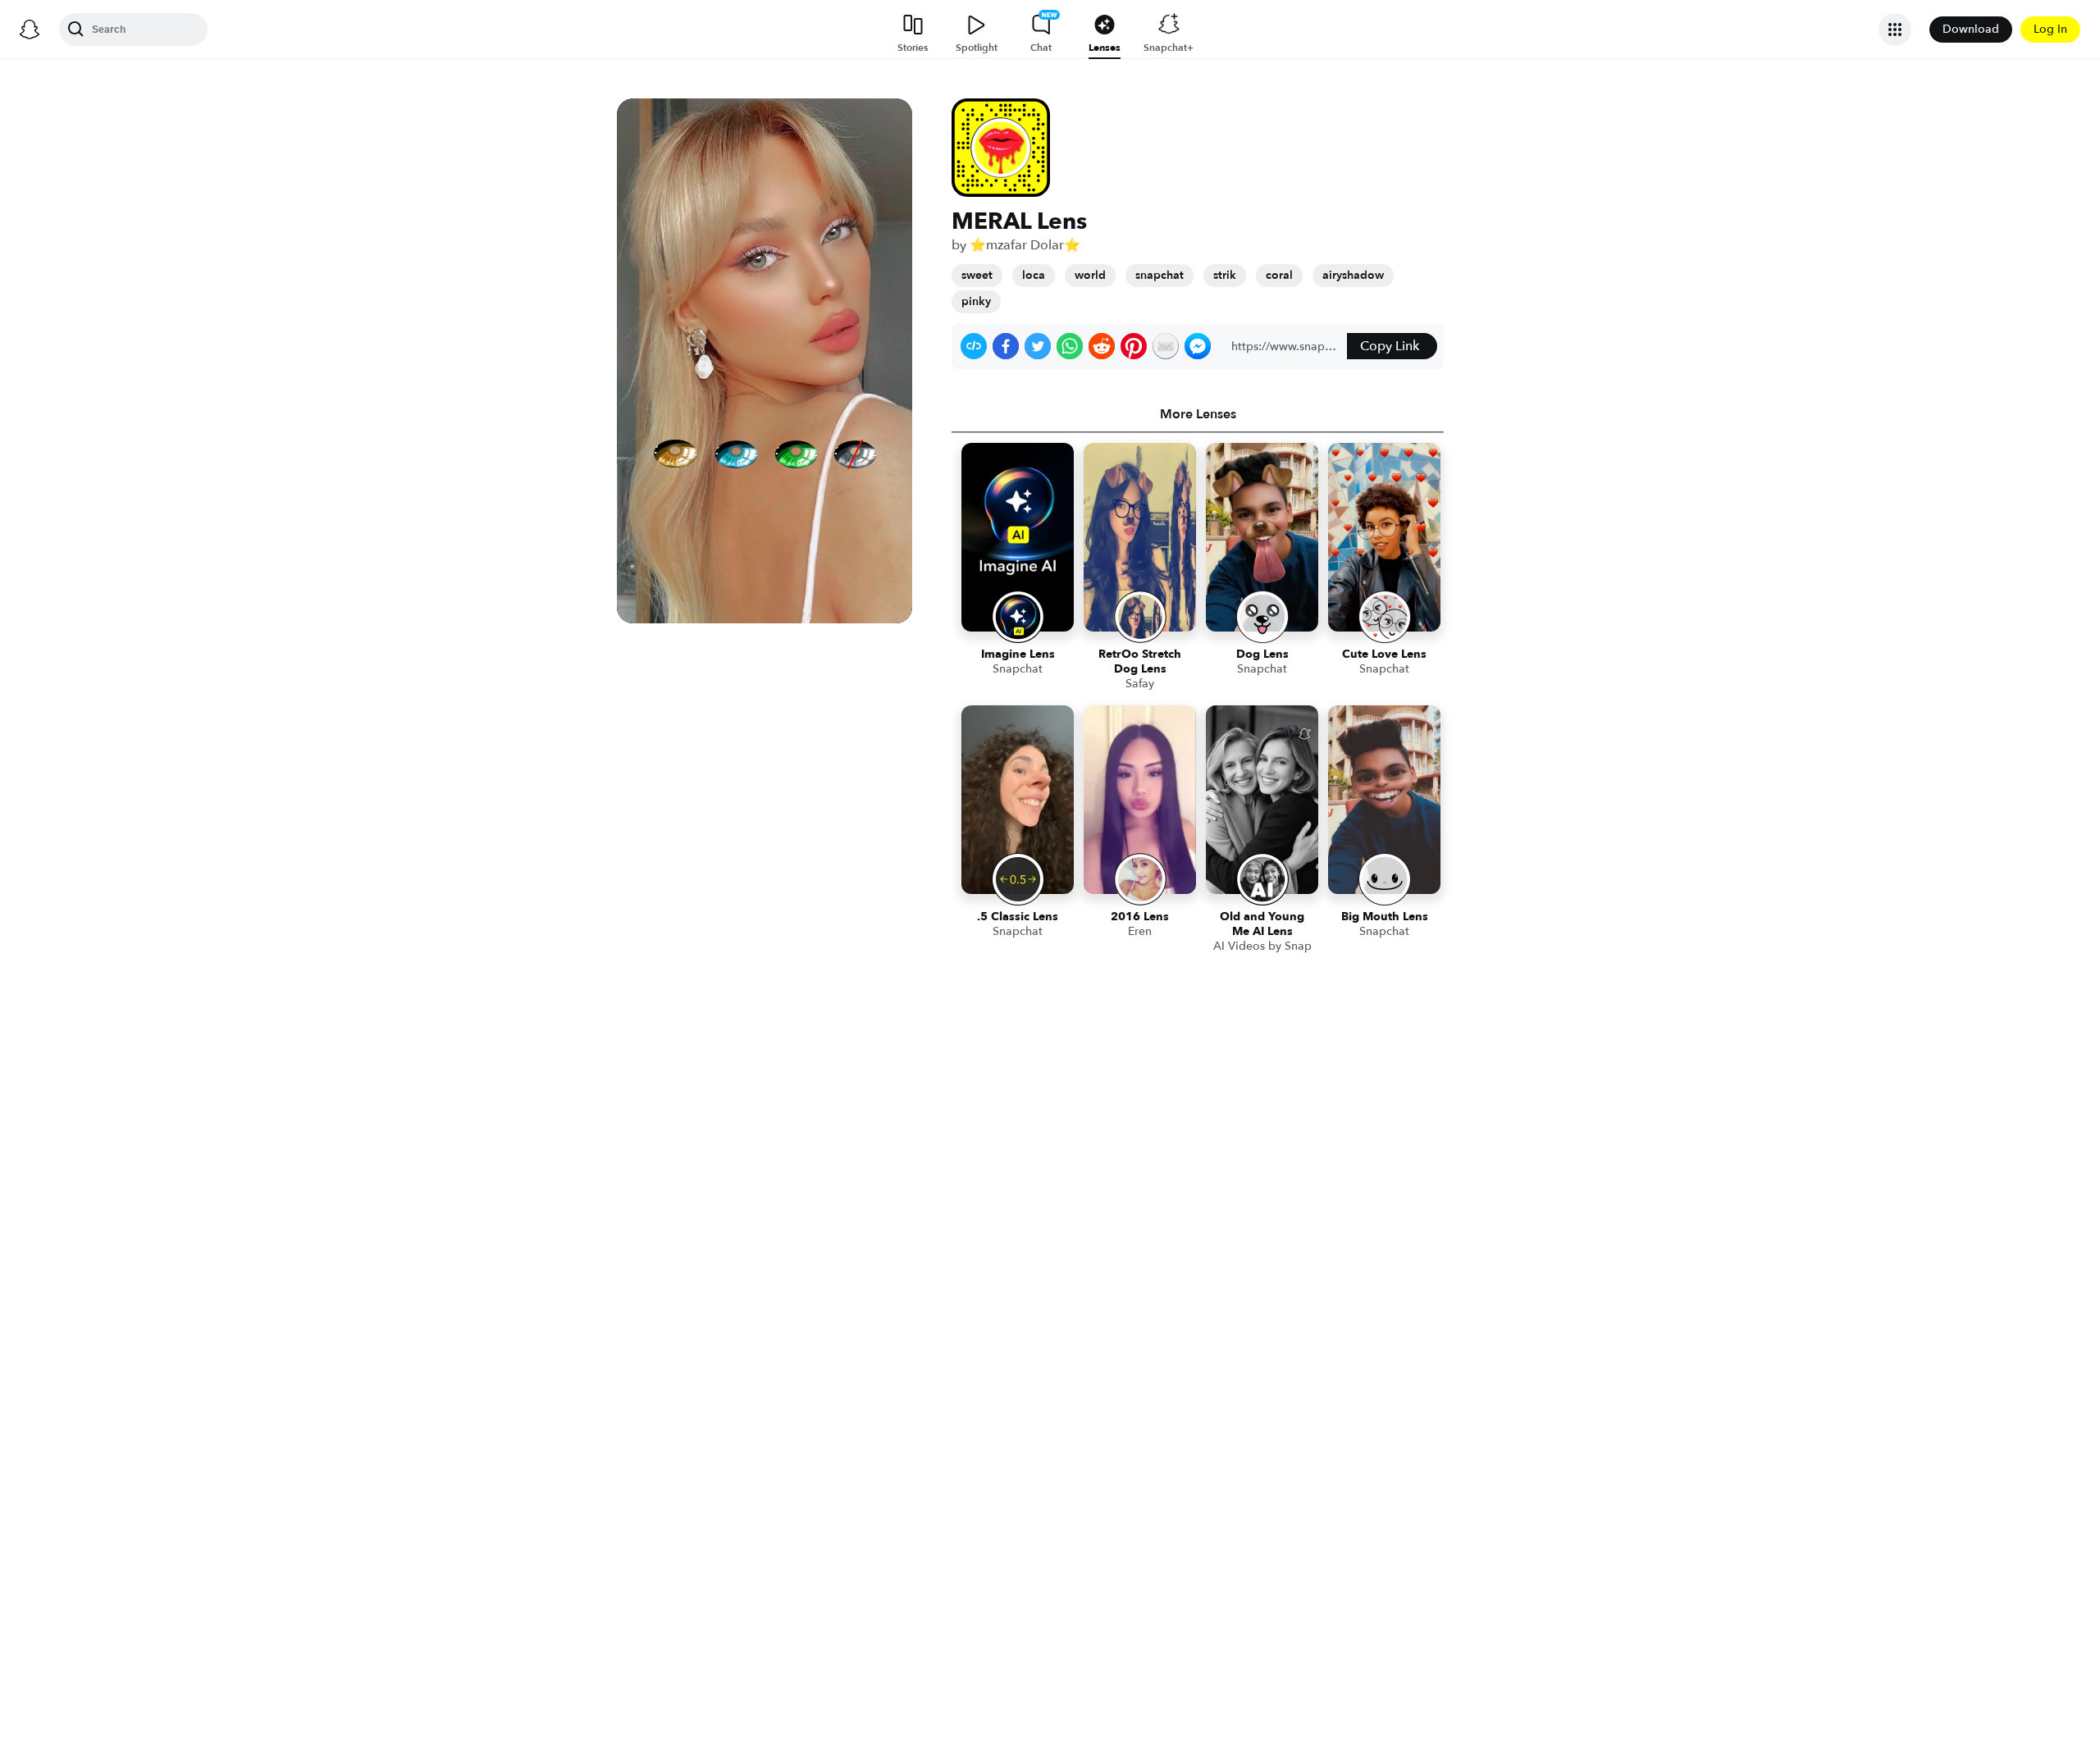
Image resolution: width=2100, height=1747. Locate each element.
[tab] (1198, 414)
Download (1971, 29)
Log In (2050, 29)
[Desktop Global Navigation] (30, 30)
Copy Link (1390, 346)
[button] (974, 346)
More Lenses (1198, 414)
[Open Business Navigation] (1895, 30)
